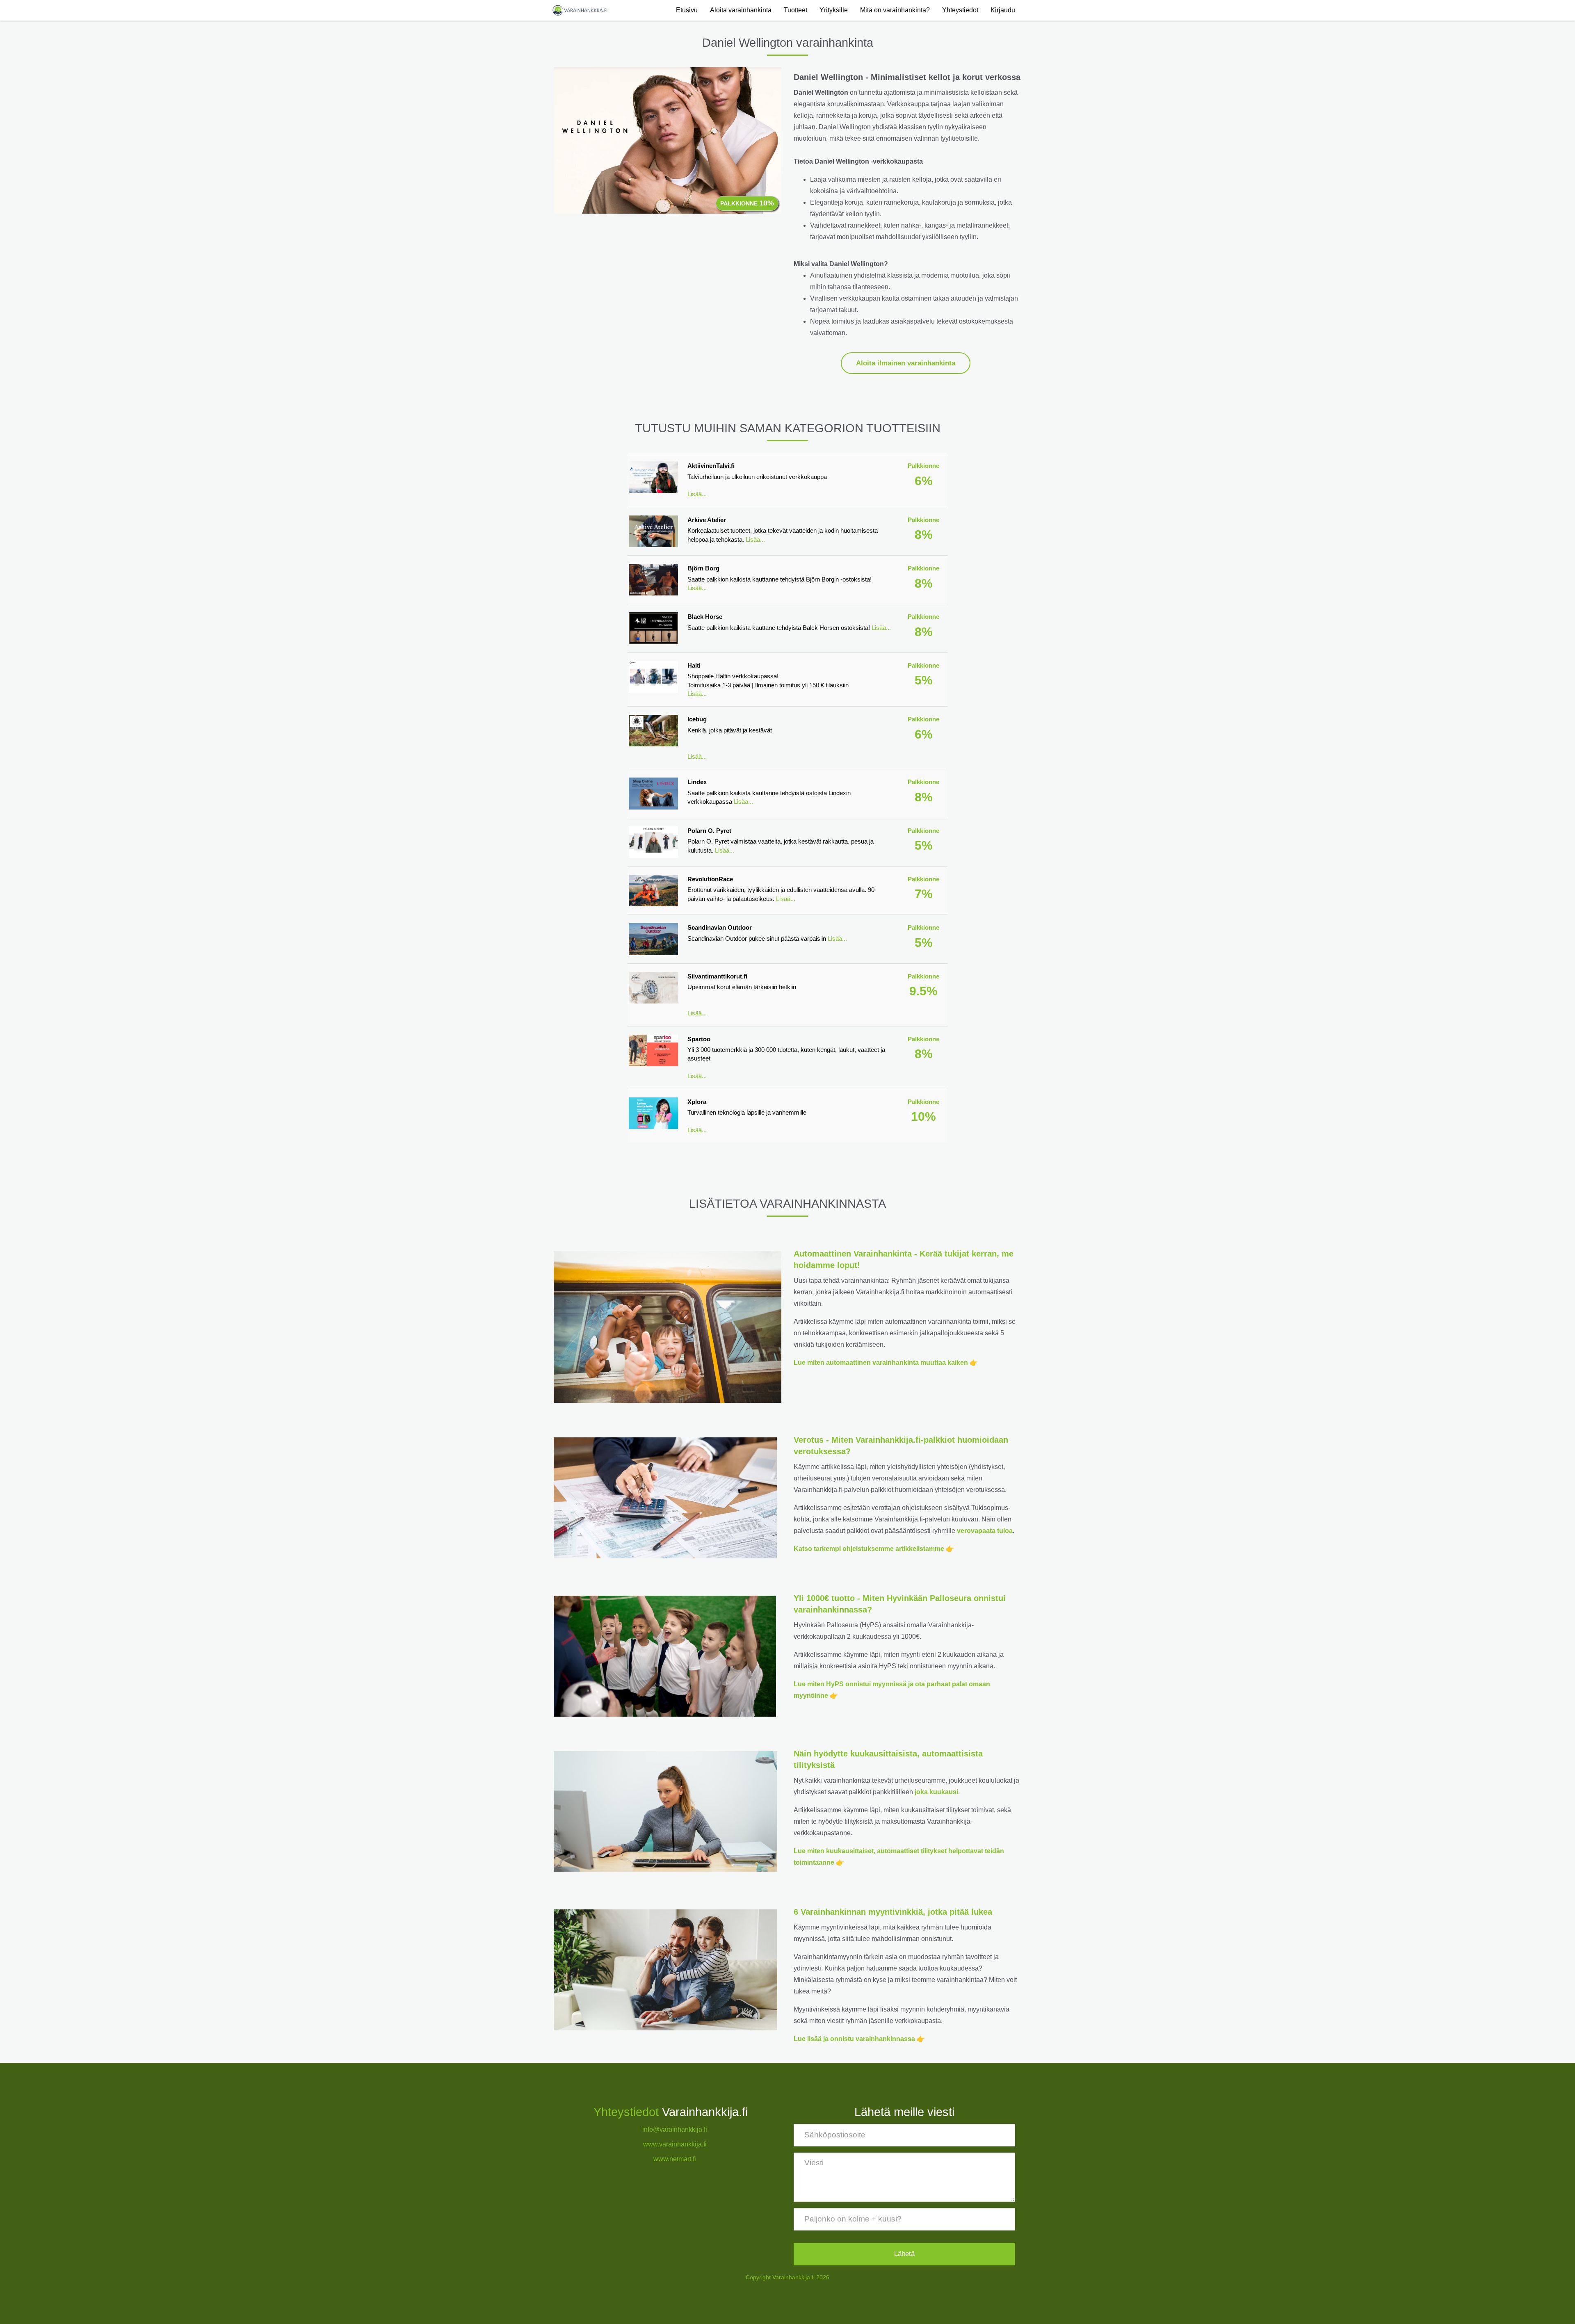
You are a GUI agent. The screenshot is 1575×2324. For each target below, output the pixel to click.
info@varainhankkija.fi (675, 2129)
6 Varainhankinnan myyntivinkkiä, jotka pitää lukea (893, 1912)
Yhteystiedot (960, 10)
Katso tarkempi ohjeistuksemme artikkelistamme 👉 (874, 1549)
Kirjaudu (1003, 10)
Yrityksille (834, 10)
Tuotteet (795, 10)
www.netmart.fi (675, 2159)
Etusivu (687, 10)
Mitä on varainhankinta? (895, 10)
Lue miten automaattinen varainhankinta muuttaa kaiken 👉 (886, 1363)
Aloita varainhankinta (741, 10)
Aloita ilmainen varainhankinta (906, 363)
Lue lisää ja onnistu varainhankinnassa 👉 (859, 2039)
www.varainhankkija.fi (675, 2144)
